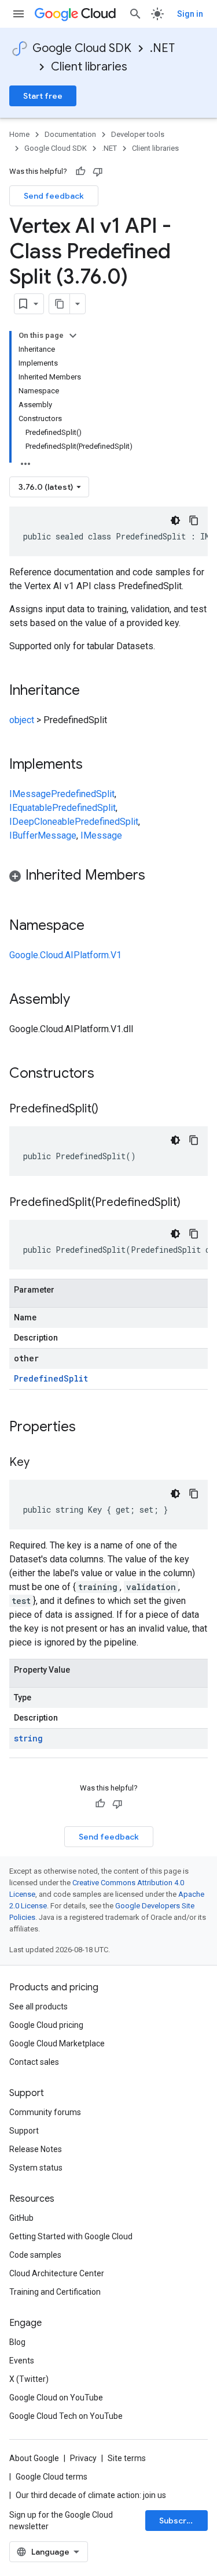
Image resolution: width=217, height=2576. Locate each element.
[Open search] (135, 14)
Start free (43, 96)
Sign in (190, 14)
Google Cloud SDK (82, 48)
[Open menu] (19, 14)
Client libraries (89, 67)
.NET (162, 48)
